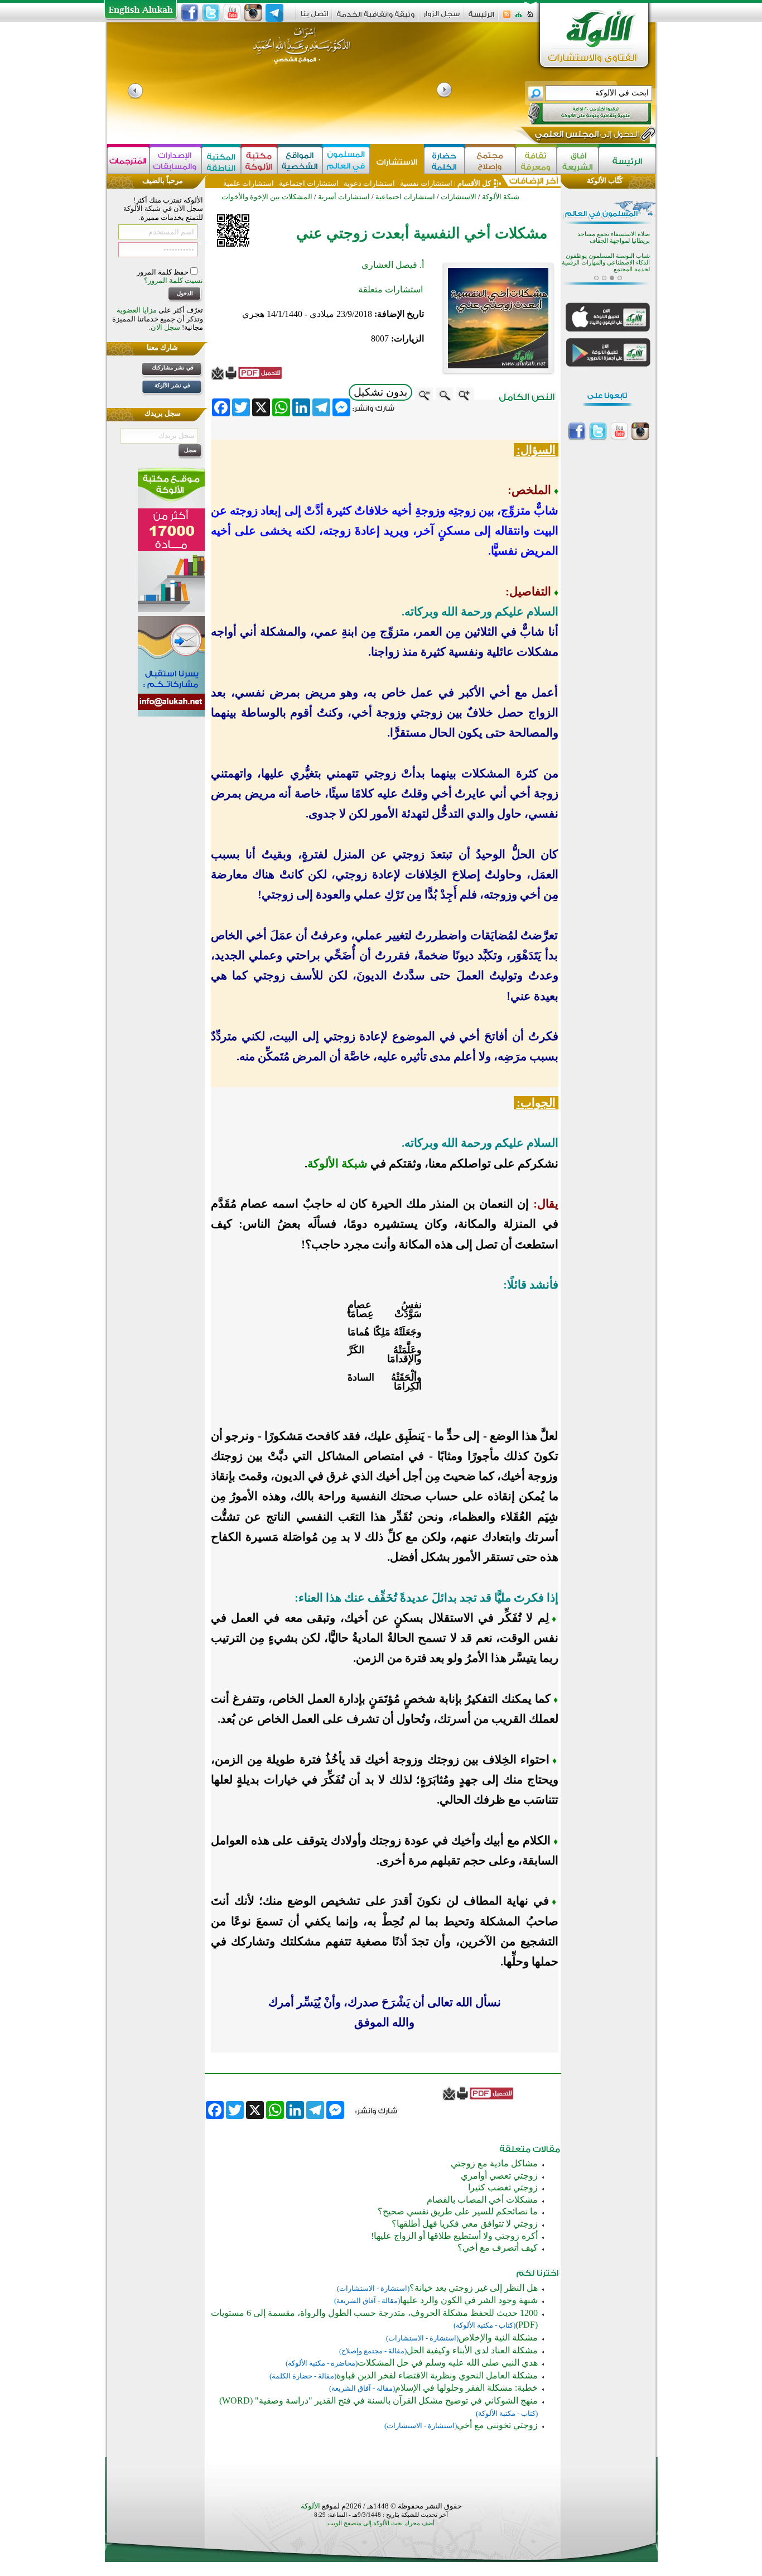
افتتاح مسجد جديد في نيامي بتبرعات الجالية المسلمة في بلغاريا (607, 259)
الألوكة (310, 2506)
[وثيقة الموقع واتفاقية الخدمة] (376, 18)
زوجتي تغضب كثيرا (503, 2187)
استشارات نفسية (425, 183)
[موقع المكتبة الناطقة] (221, 160)
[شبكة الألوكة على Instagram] (253, 13)
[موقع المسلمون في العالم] (346, 160)
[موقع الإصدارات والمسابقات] (175, 160)
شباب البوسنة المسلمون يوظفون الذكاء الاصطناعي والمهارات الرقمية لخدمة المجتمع (606, 241)
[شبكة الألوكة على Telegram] (274, 13)
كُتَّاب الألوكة (605, 181)
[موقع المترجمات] (128, 160)
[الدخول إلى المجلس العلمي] (586, 136)
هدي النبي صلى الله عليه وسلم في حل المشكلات (448, 2363)
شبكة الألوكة (501, 197)
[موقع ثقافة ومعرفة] (536, 160)
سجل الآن (165, 327)
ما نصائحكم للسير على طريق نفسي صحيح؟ (458, 2211)
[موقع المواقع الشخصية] (300, 160)
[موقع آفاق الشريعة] (578, 160)
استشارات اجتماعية (309, 183)
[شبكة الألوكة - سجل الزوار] (442, 18)
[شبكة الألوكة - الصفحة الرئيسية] (481, 18)
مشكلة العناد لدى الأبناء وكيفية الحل (472, 2350)
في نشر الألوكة (172, 385)
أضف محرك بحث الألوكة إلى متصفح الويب (381, 2523)
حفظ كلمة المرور (163, 272)
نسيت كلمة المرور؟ (173, 280)
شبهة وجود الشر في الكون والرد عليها (469, 2300)
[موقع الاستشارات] (397, 160)
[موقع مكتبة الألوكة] (259, 160)
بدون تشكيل (380, 392)
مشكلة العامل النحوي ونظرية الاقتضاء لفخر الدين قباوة (437, 2375)
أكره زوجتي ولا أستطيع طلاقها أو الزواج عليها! (454, 2236)
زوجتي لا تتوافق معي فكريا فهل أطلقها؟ (465, 2224)
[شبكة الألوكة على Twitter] (211, 13)
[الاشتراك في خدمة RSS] (507, 18)
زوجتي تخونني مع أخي (497, 2425)
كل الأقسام (474, 183)
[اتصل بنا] (314, 18)
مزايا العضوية (137, 310)
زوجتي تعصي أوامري (499, 2176)
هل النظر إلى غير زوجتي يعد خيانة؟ (474, 2288)
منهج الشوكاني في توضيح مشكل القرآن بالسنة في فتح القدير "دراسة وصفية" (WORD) (378, 2400)
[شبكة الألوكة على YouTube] (232, 13)
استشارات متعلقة (390, 289)
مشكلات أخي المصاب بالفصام (482, 2200)
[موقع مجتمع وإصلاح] (490, 160)
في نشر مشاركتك (173, 367)
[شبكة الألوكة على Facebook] (190, 13)
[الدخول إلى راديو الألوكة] (580, 114)
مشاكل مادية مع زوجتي (494, 2163)
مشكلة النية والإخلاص (498, 2337)
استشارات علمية (249, 183)
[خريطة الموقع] (519, 18)
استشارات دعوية (369, 183)
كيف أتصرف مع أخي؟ (498, 2248)
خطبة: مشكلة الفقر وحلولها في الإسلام (466, 2388)
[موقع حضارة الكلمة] (444, 160)
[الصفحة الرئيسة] (530, 18)
